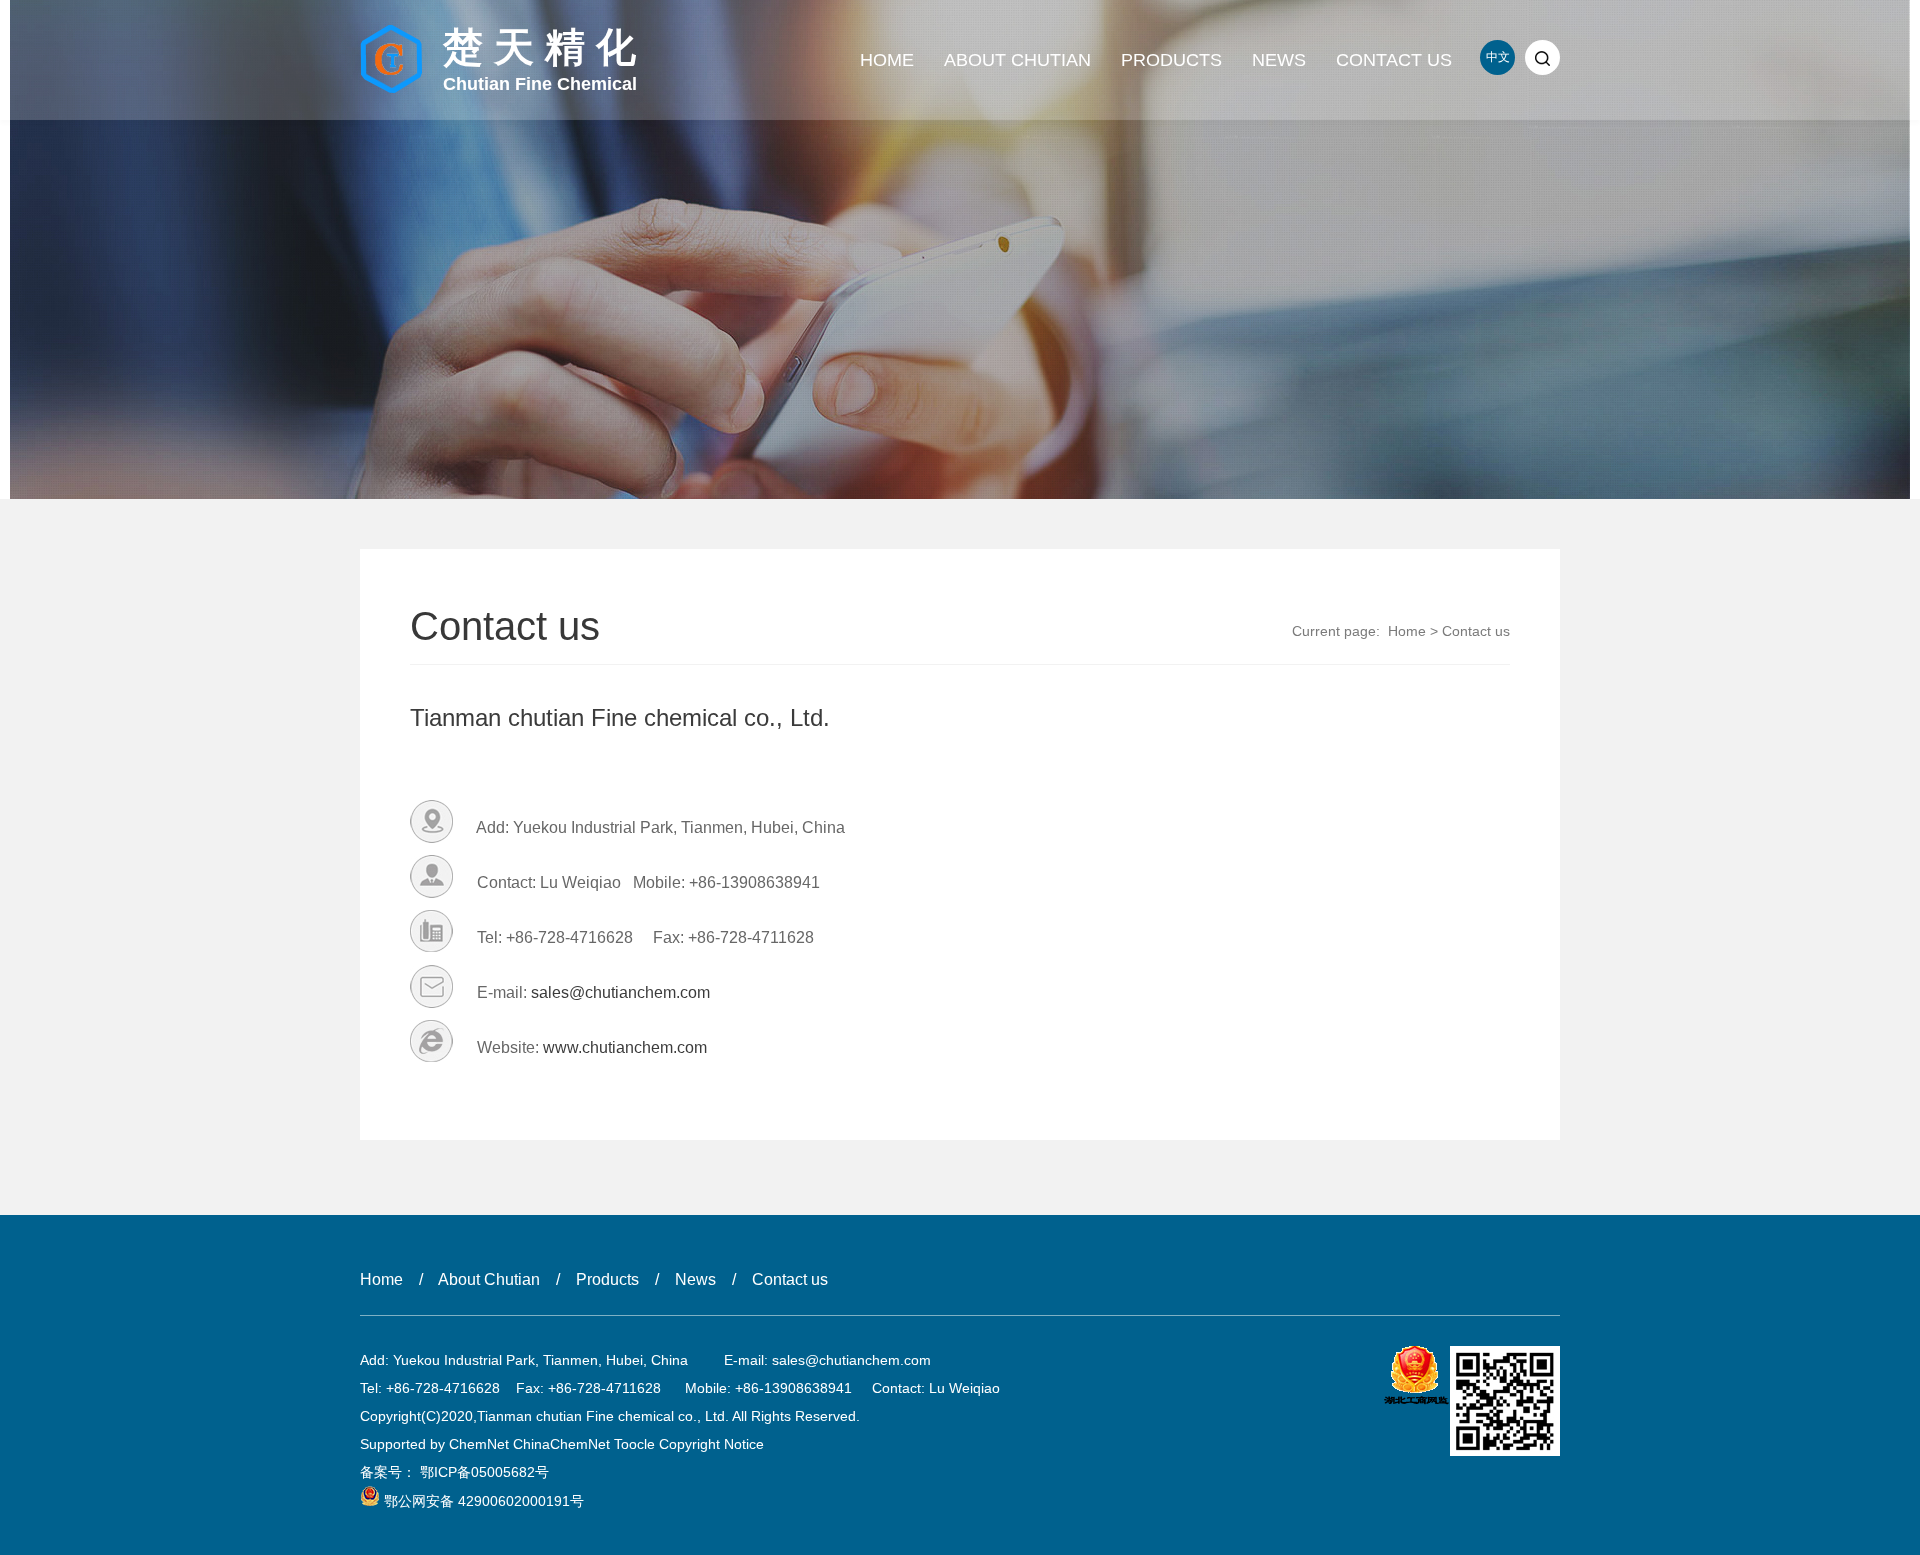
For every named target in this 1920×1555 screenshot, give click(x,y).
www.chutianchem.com (625, 1047)
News (1279, 60)
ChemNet (479, 1444)
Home (887, 60)
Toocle (634, 1444)
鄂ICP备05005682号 (484, 1472)
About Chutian (1017, 60)
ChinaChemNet (561, 1444)
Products (1171, 60)
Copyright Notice (711, 1444)
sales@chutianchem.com (620, 992)
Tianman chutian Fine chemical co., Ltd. (620, 717)
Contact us (1394, 60)
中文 (1498, 57)
